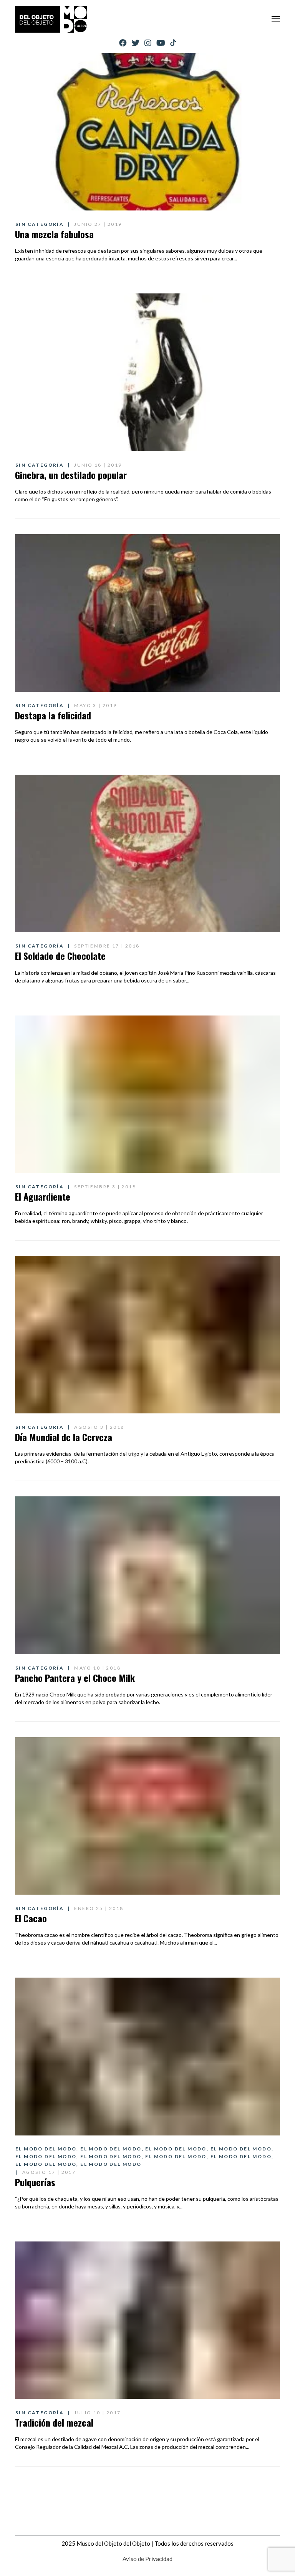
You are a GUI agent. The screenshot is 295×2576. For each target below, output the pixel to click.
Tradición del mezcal (54, 2422)
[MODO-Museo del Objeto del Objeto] (51, 19)
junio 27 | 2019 (98, 224)
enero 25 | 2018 (99, 1908)
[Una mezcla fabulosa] (147, 132)
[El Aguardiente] (147, 1094)
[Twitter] (136, 43)
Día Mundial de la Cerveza (64, 1437)
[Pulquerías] (147, 2056)
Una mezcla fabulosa (54, 234)
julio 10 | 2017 (97, 2413)
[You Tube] (161, 43)
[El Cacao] (147, 1816)
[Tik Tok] (173, 43)
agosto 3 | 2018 (99, 1427)
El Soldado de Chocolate (60, 956)
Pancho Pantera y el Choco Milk (75, 1678)
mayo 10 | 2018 (97, 1668)
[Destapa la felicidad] (147, 613)
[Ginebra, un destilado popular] (147, 372)
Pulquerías (35, 2182)
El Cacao (31, 1918)
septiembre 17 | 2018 (107, 946)
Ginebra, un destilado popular (71, 475)
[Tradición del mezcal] (147, 2320)
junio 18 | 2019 (98, 465)
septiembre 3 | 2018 (105, 1187)
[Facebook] (123, 43)
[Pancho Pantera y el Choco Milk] (147, 1575)
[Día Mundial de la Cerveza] (147, 1335)
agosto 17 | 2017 (49, 2172)
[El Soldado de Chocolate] (147, 853)
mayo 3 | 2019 (95, 705)
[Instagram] (148, 43)
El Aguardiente (43, 1196)
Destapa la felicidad (53, 715)
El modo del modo (46, 2149)
